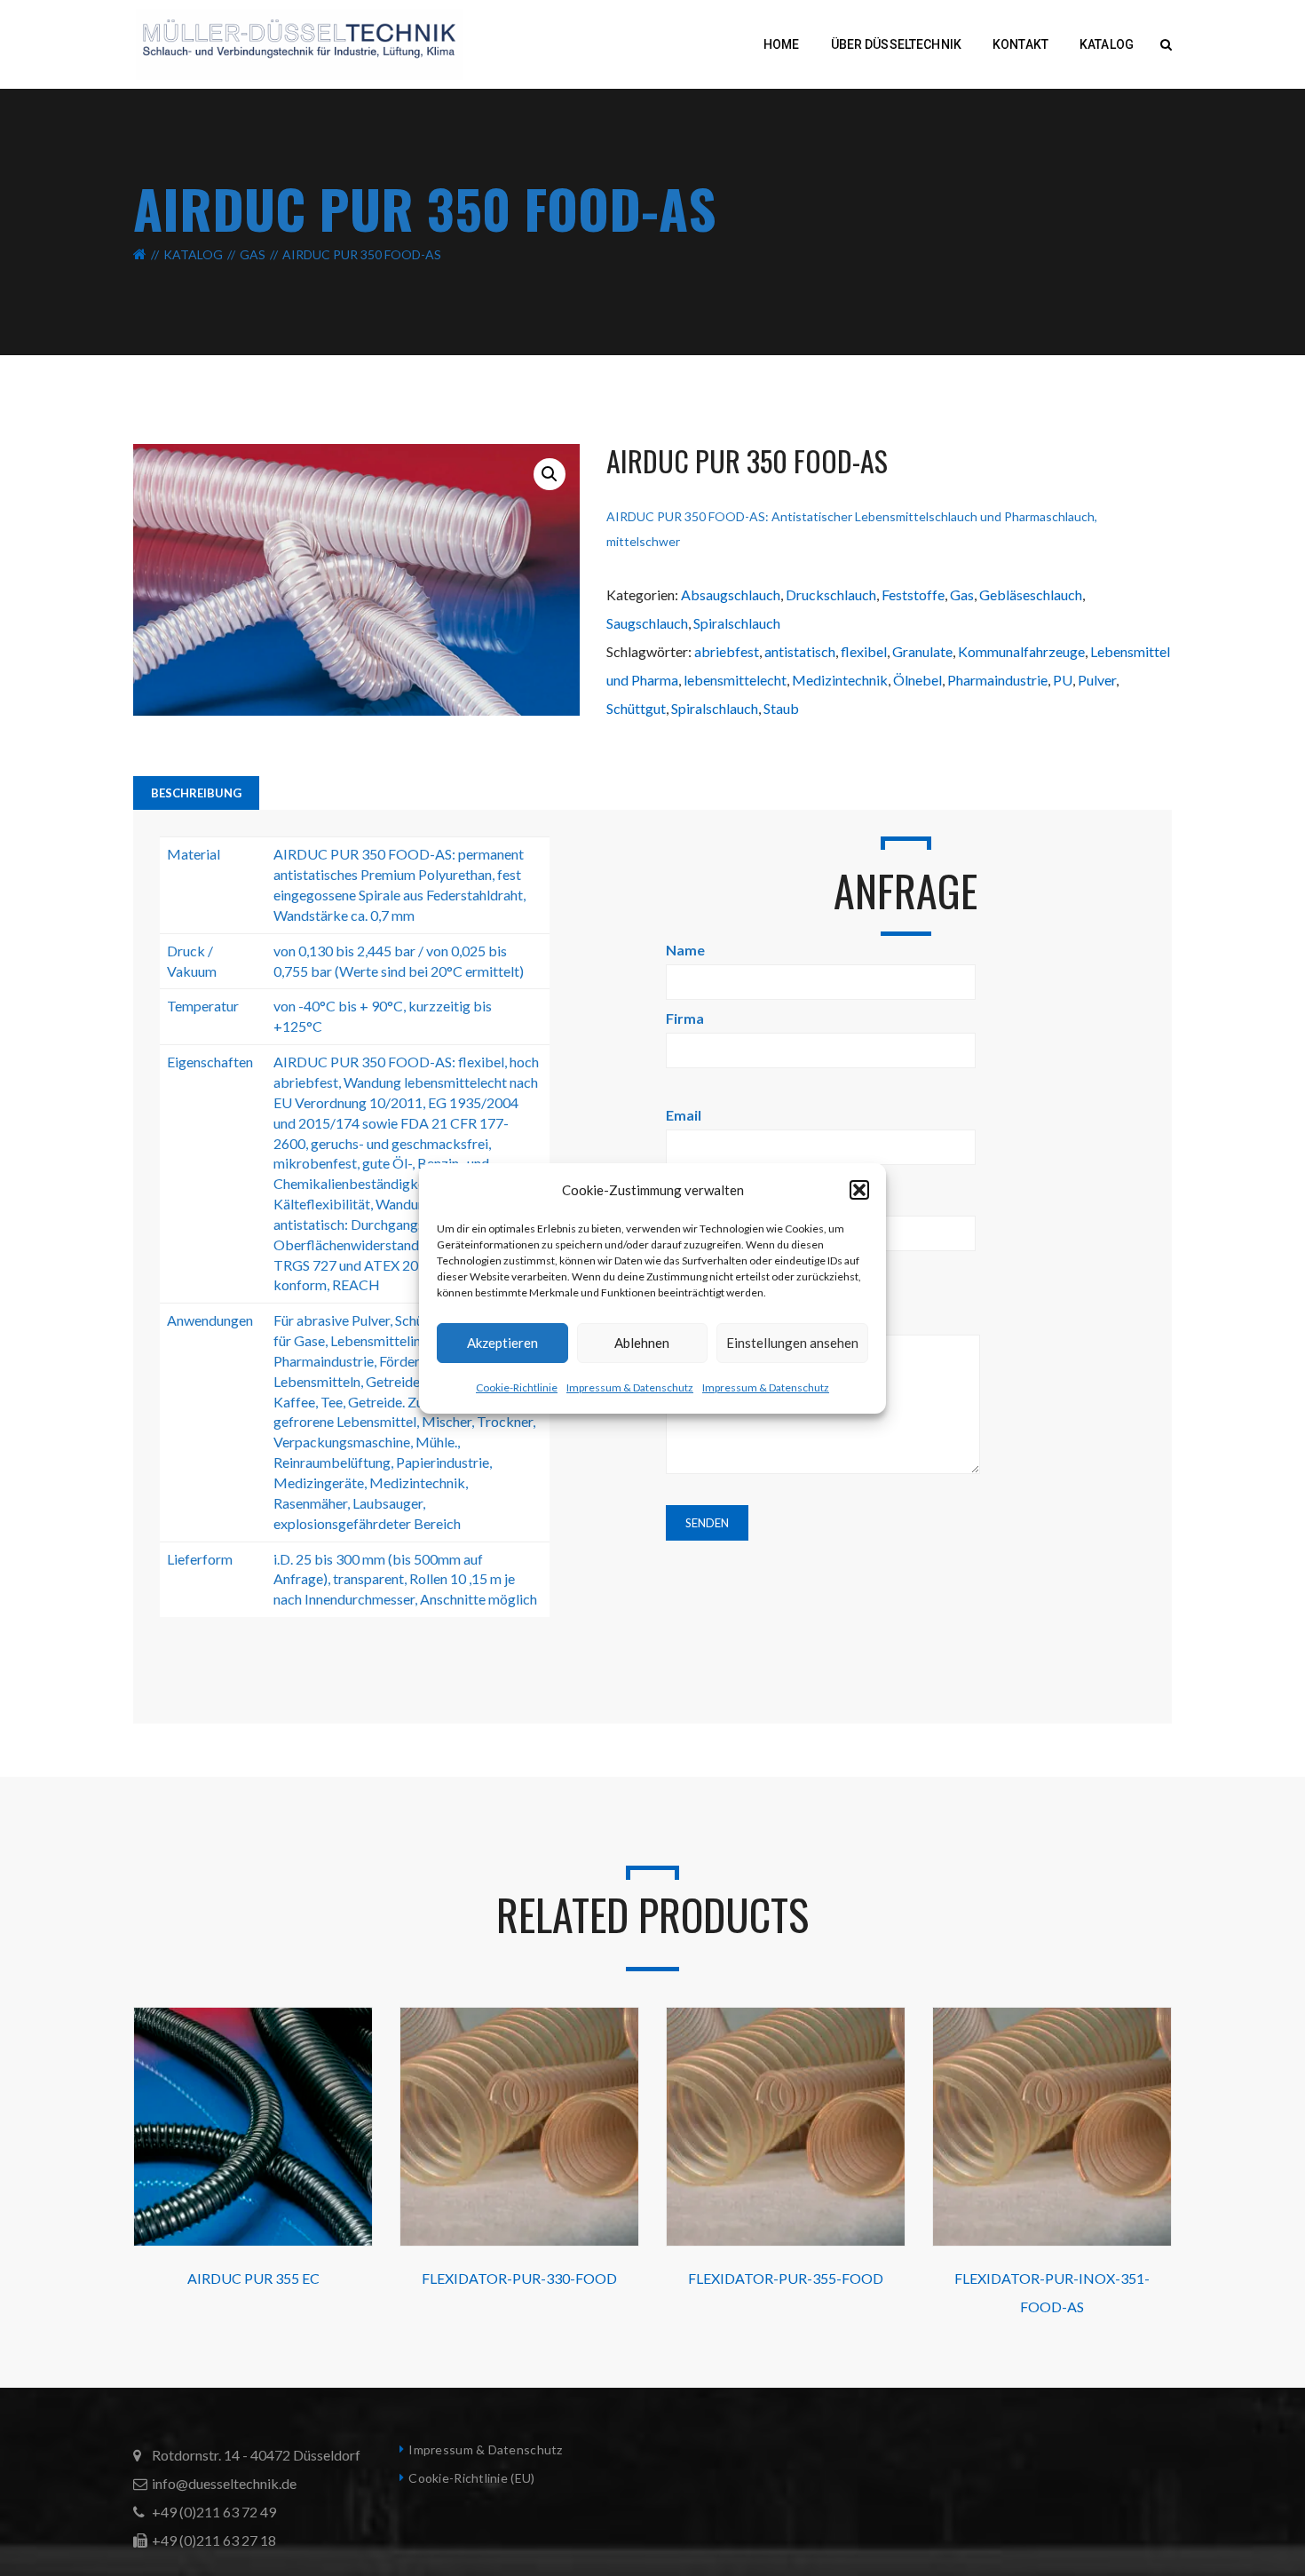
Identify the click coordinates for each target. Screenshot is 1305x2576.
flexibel (864, 651)
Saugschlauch (647, 623)
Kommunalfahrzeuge (1021, 651)
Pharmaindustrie (997, 680)
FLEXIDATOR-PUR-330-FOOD (519, 2278)
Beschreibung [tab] (196, 793)
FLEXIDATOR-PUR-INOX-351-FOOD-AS (1052, 2292)
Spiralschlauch (737, 623)
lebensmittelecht (735, 680)
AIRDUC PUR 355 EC (253, 2278)
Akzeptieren (502, 1343)
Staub (781, 708)
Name (685, 950)
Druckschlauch (831, 594)
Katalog (193, 254)
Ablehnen (642, 1343)
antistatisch (800, 651)
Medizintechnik (840, 680)
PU (1063, 680)
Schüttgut (636, 708)
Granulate (922, 651)
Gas (253, 254)
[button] (859, 1190)
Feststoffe (913, 594)
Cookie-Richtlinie (517, 1387)
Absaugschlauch (731, 594)
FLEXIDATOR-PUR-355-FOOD (786, 2278)
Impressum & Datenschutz (630, 1387)
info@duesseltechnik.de (224, 2483)
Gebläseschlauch (1031, 594)
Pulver (1097, 680)
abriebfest (727, 651)
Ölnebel (917, 680)
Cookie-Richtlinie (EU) (471, 2478)
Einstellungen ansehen (792, 1343)
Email (684, 1115)
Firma (685, 1018)
